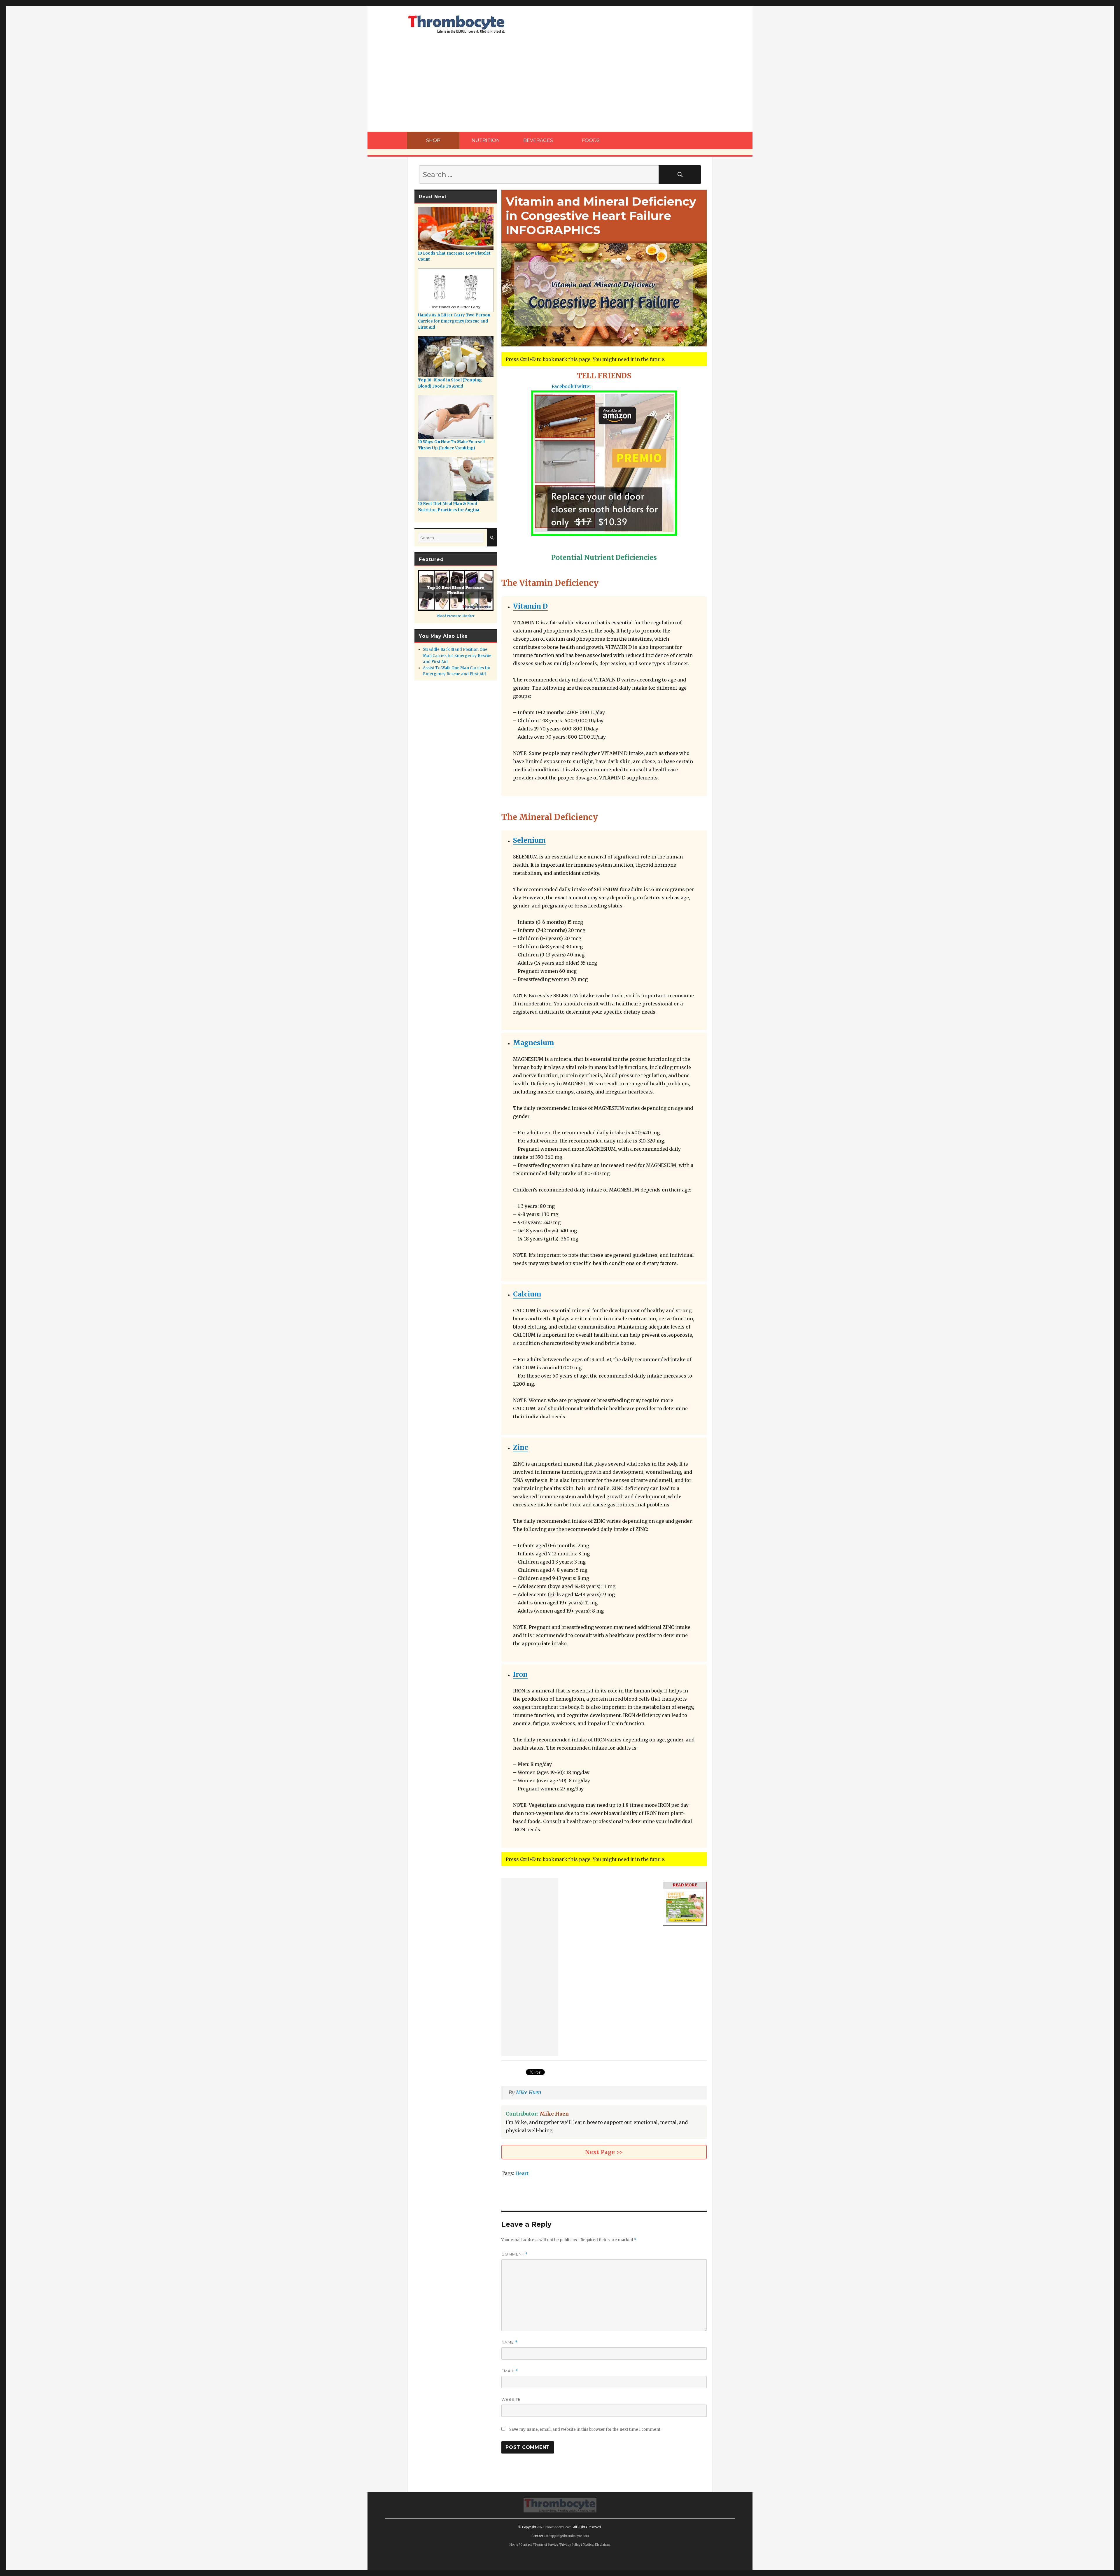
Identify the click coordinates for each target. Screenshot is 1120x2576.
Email (510, 2371)
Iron (520, 1674)
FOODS (591, 140)
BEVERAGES (538, 140)
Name (510, 2342)
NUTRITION (486, 140)
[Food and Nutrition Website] (456, 24)
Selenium (529, 840)
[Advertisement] (560, 89)
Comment (515, 2254)
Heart (522, 2173)
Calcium (527, 1294)
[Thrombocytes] (560, 2505)
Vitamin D (530, 606)
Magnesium (534, 1043)
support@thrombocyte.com (569, 2536)
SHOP (433, 140)
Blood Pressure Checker (456, 616)
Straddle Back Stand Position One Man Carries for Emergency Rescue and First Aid (457, 656)
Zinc (520, 1447)
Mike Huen (529, 2093)
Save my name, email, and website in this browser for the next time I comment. (585, 2429)
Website (511, 2399)
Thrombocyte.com (558, 2527)
